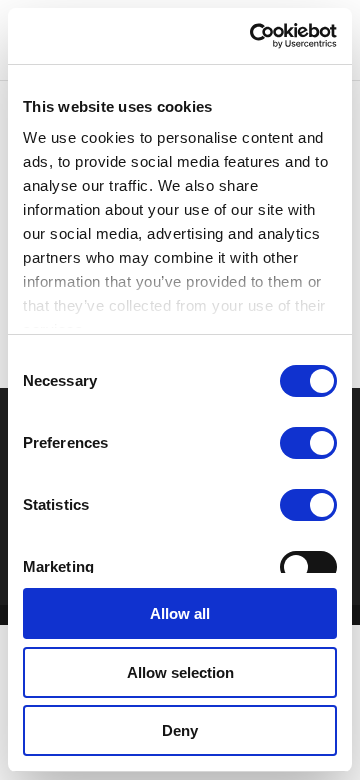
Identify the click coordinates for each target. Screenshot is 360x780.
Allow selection (180, 672)
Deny (180, 730)
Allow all (180, 613)
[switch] (308, 443)
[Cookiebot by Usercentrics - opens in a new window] (254, 36)
